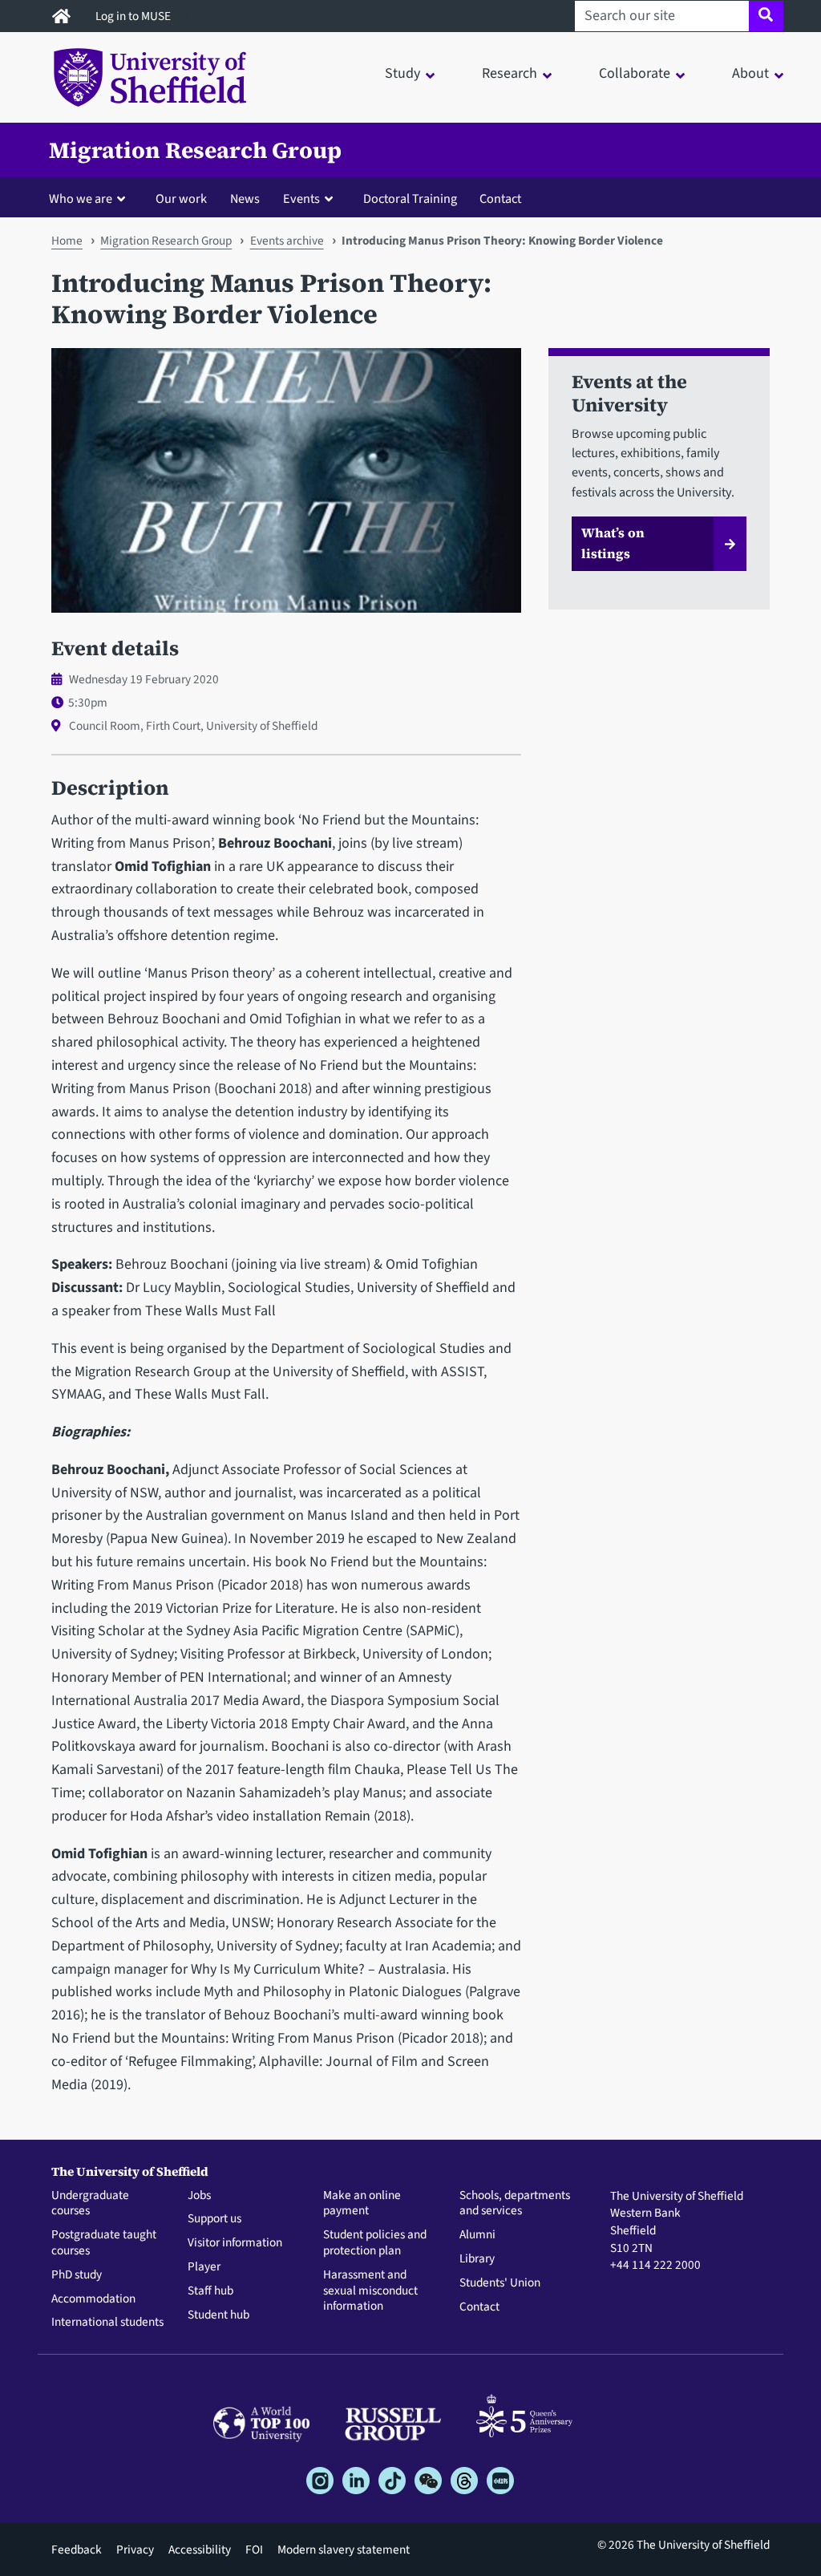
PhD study (77, 2275)
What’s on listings (613, 543)
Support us (214, 2219)
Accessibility (200, 2550)
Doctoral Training (410, 198)
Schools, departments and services (515, 2204)
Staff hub (210, 2291)
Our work (181, 198)
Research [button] (510, 73)
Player (204, 2267)
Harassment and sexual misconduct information (370, 2291)
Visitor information (235, 2243)
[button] (91, 198)
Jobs (199, 2196)
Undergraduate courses (90, 2204)
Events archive (287, 241)
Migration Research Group (195, 150)
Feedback (77, 2550)
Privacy (135, 2550)
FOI (254, 2550)
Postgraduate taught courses (104, 2243)
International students (107, 2323)
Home (67, 241)
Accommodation (93, 2299)
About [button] (750, 73)
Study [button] (402, 73)
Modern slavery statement (344, 2550)
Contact (500, 198)
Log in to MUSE (134, 16)
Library (477, 2259)
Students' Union (500, 2283)
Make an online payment (362, 2204)
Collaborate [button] (635, 73)
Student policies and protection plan (375, 2243)
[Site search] (766, 16)
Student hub (218, 2315)
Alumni (477, 2235)
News (245, 198)
